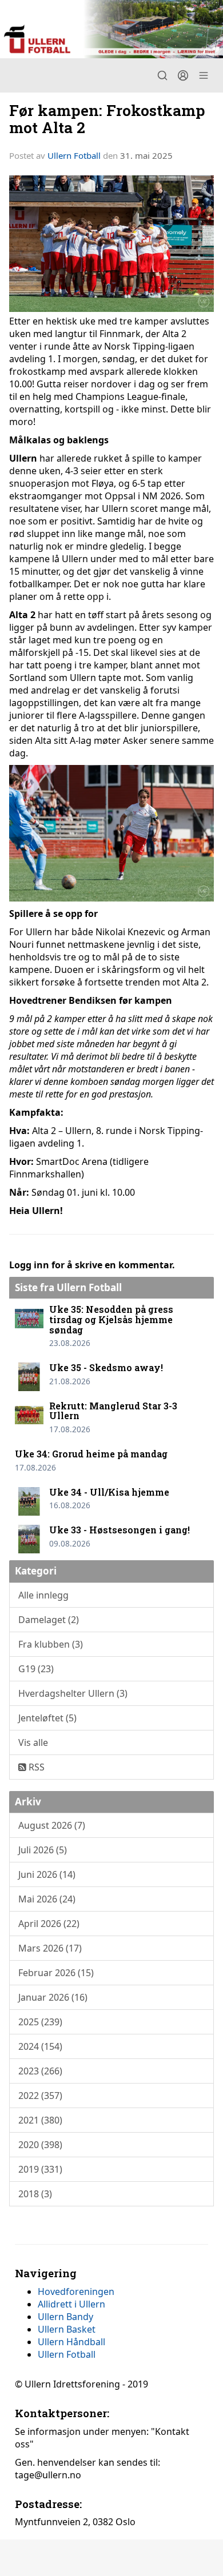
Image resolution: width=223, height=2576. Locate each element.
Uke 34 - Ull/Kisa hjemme (109, 1492)
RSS (35, 1767)
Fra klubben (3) (51, 1644)
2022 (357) (40, 2096)
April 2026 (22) (49, 1924)
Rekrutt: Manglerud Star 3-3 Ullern (113, 1411)
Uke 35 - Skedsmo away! (106, 1367)
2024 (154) (40, 2046)
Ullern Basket (67, 2329)
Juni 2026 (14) (47, 1874)
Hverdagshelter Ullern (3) (73, 1693)
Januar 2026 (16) (53, 1997)
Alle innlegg (43, 1595)
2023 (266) (40, 2071)
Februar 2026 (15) (56, 1973)
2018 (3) (35, 2194)
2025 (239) (40, 2022)
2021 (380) (40, 2120)
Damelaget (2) (49, 1620)
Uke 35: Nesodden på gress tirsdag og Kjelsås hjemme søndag (111, 1319)
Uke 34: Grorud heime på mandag (91, 1454)
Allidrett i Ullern (71, 2304)
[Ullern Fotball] (111, 29)
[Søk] (162, 75)
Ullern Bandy (65, 2317)
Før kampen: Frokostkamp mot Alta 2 (107, 118)
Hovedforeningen (76, 2291)
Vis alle (33, 1742)
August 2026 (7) (52, 1825)
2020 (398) (40, 2145)
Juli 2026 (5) (43, 1850)
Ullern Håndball (71, 2342)
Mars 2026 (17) (50, 1948)
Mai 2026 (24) (47, 1899)
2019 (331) (40, 2169)
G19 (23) (36, 1669)
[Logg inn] (183, 75)
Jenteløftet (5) (47, 1718)
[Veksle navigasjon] (204, 75)
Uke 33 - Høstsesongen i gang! (120, 1530)
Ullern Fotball (74, 155)
